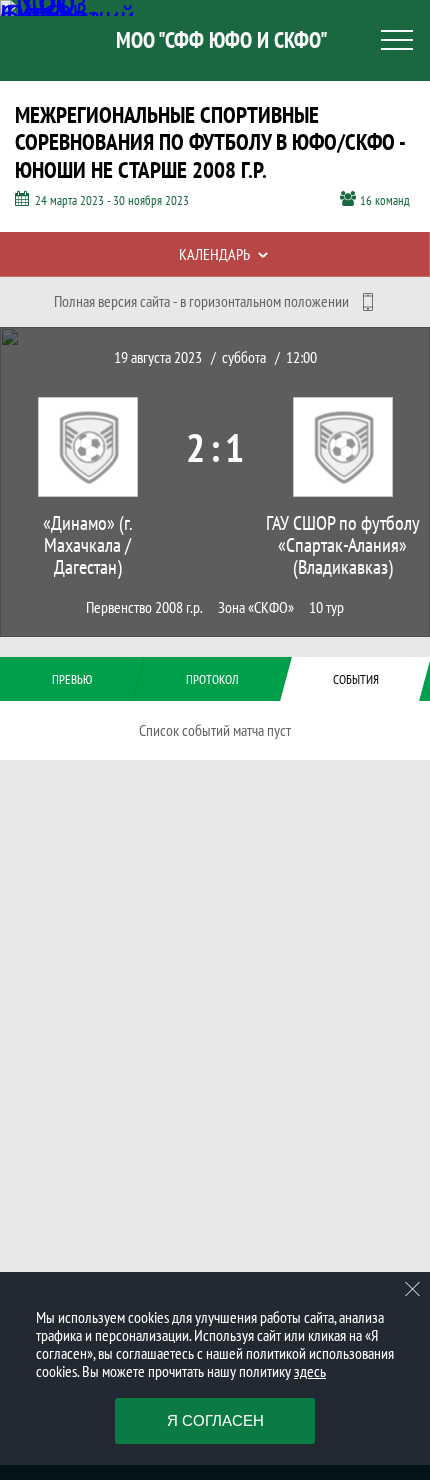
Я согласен (215, 1420)
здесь (310, 1371)
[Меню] (397, 40)
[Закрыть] (413, 1289)
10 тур (326, 607)
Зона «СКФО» (256, 607)
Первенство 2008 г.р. (144, 607)
